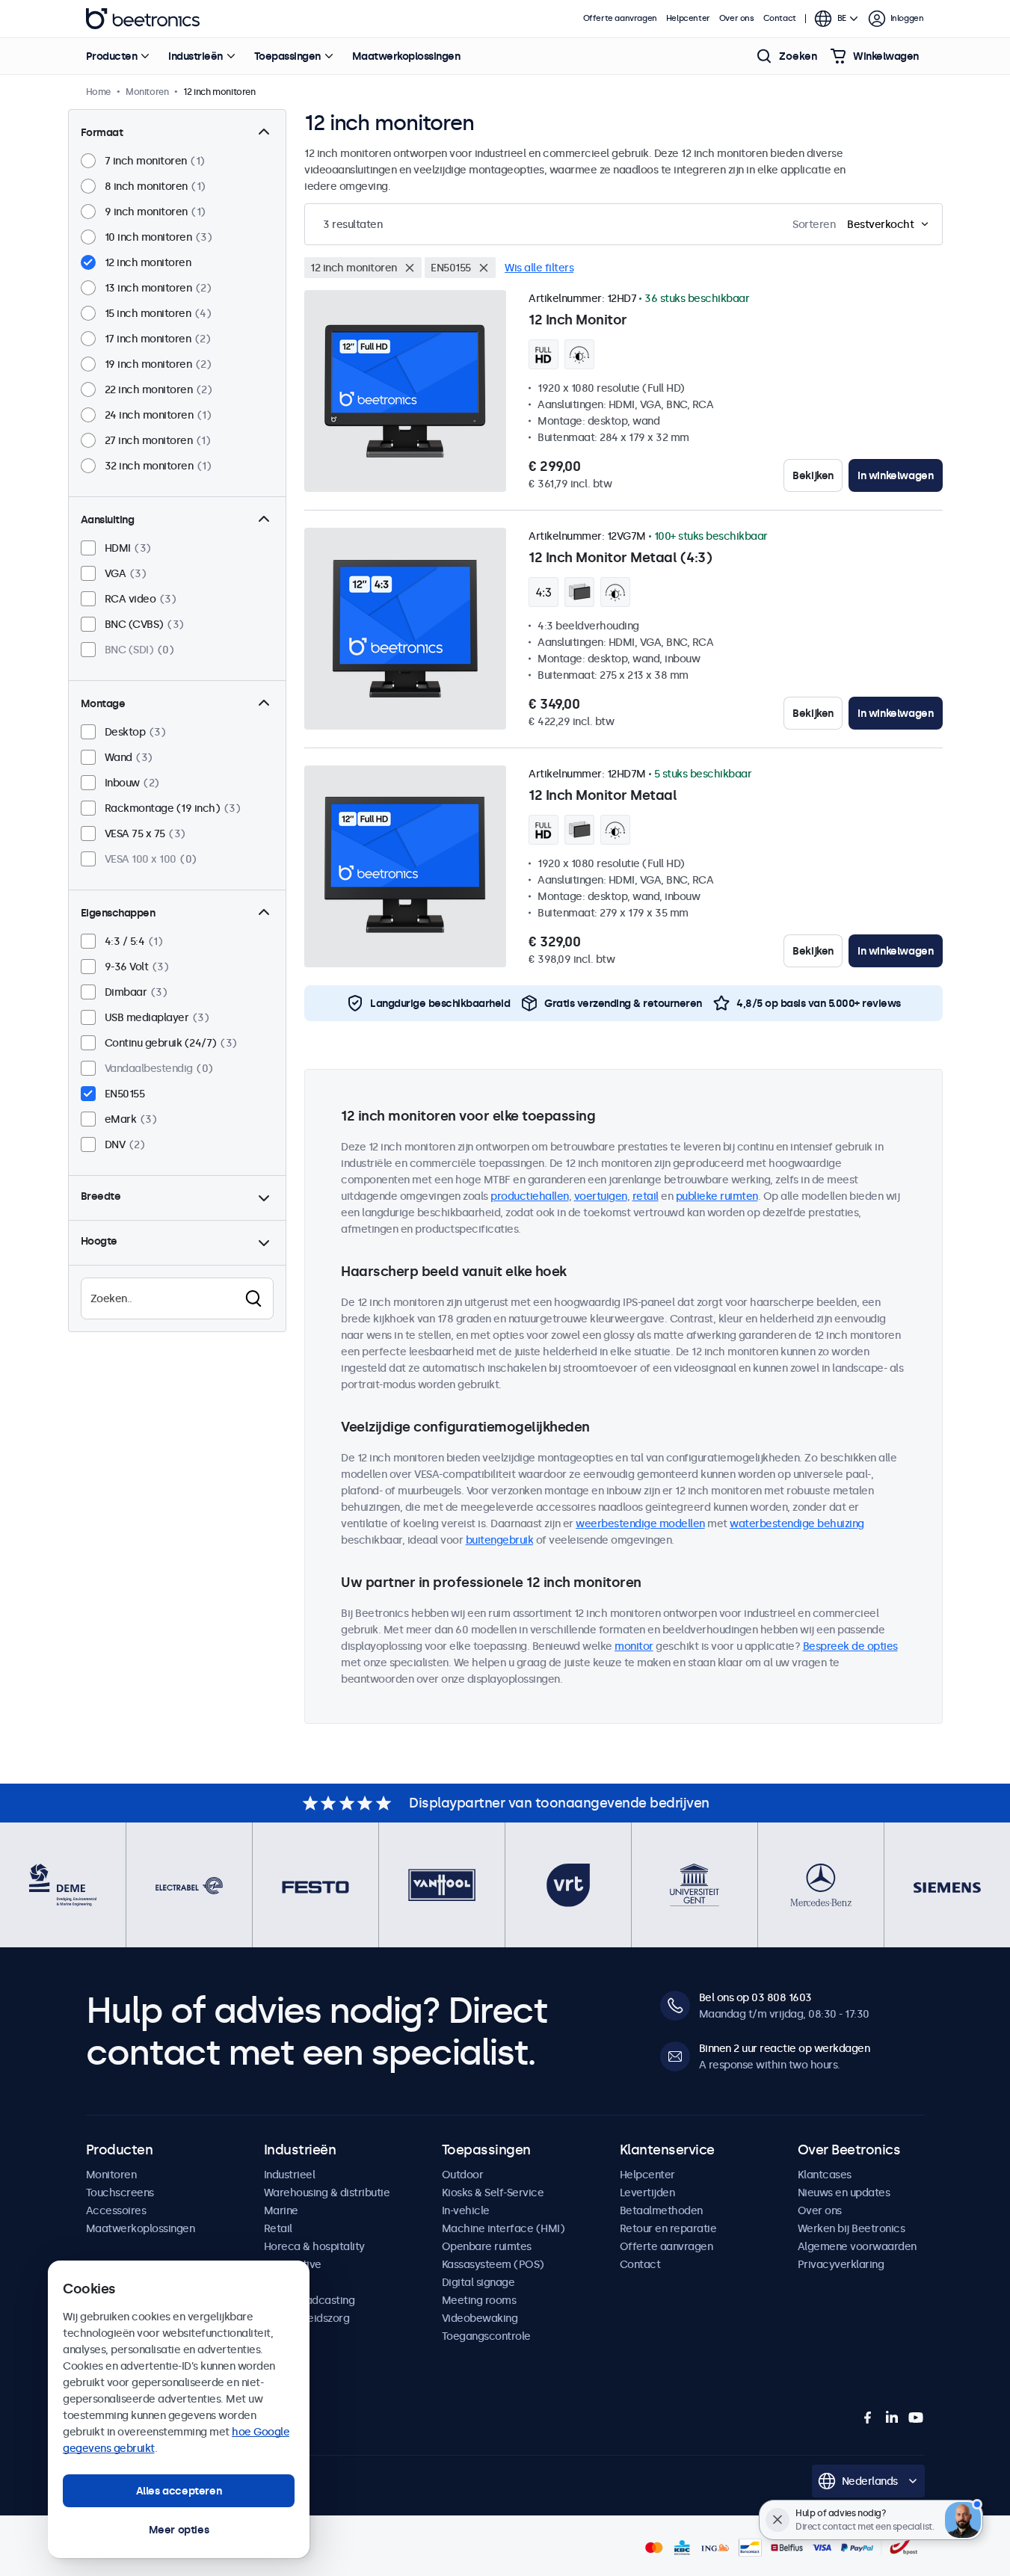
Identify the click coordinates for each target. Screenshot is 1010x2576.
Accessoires (116, 2210)
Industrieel (290, 2175)
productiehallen (530, 1196)
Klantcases (825, 2175)
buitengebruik (500, 1540)
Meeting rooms (479, 2300)
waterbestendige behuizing (797, 1523)
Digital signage (478, 2282)
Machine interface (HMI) (504, 2228)
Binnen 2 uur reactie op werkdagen (785, 2048)
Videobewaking (480, 2318)
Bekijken (813, 475)
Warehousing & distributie (327, 2193)
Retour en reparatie (668, 2228)
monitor (634, 1646)
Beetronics (143, 19)
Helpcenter (688, 18)
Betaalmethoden (661, 2210)
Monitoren (111, 2175)
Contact (780, 18)
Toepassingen (287, 56)
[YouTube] (916, 2418)
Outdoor (463, 2175)
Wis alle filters (539, 268)
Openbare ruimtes (487, 2246)
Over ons (737, 18)
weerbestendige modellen (640, 1523)
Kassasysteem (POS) (493, 2264)
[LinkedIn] (892, 2418)
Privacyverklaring (841, 2264)
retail (646, 1196)
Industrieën (195, 56)
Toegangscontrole (486, 2336)
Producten (112, 56)
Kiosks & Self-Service (493, 2193)
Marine (281, 2210)
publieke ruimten (717, 1196)
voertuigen (601, 1196)
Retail (278, 2228)
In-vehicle (466, 2210)
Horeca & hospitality (314, 2246)
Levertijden (647, 2193)
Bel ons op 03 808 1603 (755, 1997)
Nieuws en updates (844, 2193)
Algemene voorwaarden (857, 2246)
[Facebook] (868, 2418)
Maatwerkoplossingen (406, 56)
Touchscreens (120, 2193)
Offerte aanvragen (620, 18)
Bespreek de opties (850, 1646)
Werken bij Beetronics (852, 2228)
